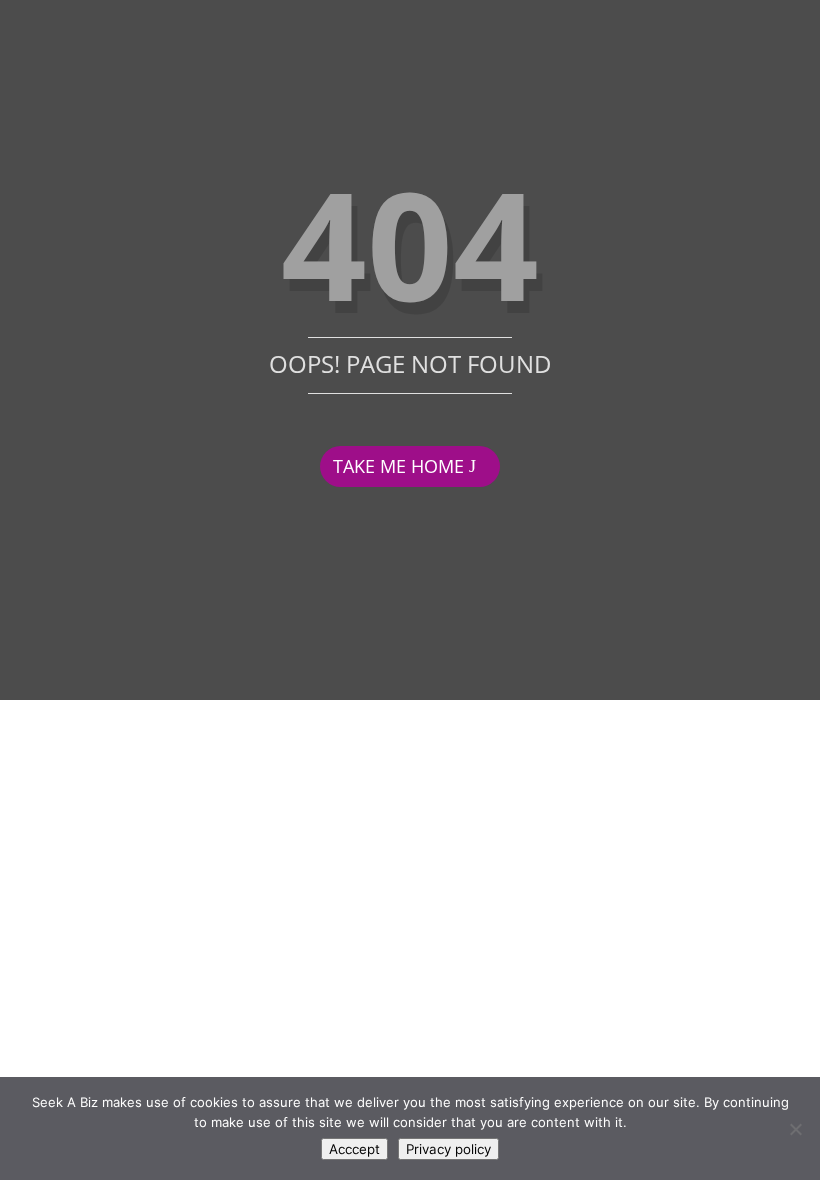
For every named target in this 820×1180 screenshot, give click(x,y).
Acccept (354, 1149)
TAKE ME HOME (398, 466)
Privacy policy (448, 1149)
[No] (795, 1129)
